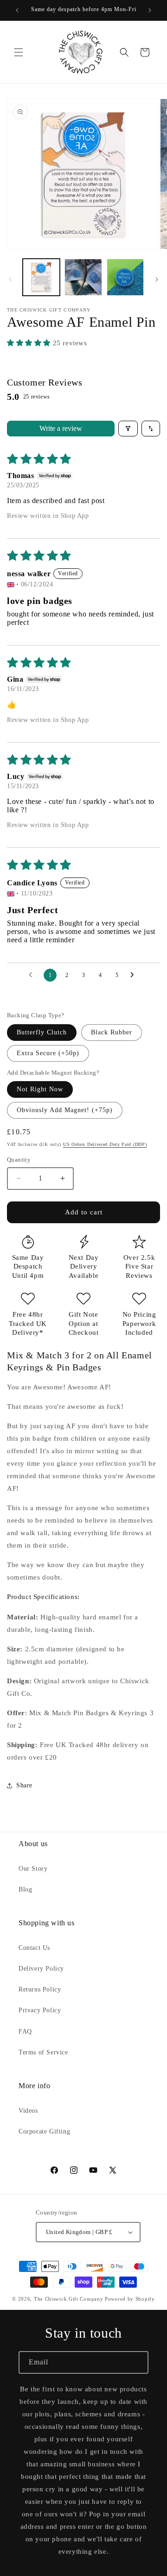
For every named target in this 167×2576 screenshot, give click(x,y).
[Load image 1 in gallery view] (41, 277)
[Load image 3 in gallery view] (125, 277)
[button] (19, 52)
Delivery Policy (41, 1969)
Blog (25, 1889)
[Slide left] (10, 280)
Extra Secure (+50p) (48, 1053)
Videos (28, 2111)
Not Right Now (40, 1089)
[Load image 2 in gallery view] (83, 277)
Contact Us (34, 1948)
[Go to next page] (135, 975)
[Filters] (128, 429)
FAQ (25, 2032)
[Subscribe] (137, 2362)
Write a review (61, 428)
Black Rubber (112, 1032)
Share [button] (24, 1785)
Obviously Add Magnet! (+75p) (65, 1110)
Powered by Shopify (130, 2299)
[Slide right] (157, 280)
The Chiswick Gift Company (69, 2299)
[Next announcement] (150, 10)
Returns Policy (40, 1989)
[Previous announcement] (17, 10)
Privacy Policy (40, 2010)
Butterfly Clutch (42, 1032)
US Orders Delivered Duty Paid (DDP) (105, 1144)
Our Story (33, 1869)
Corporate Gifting (44, 2131)
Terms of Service (43, 2052)
